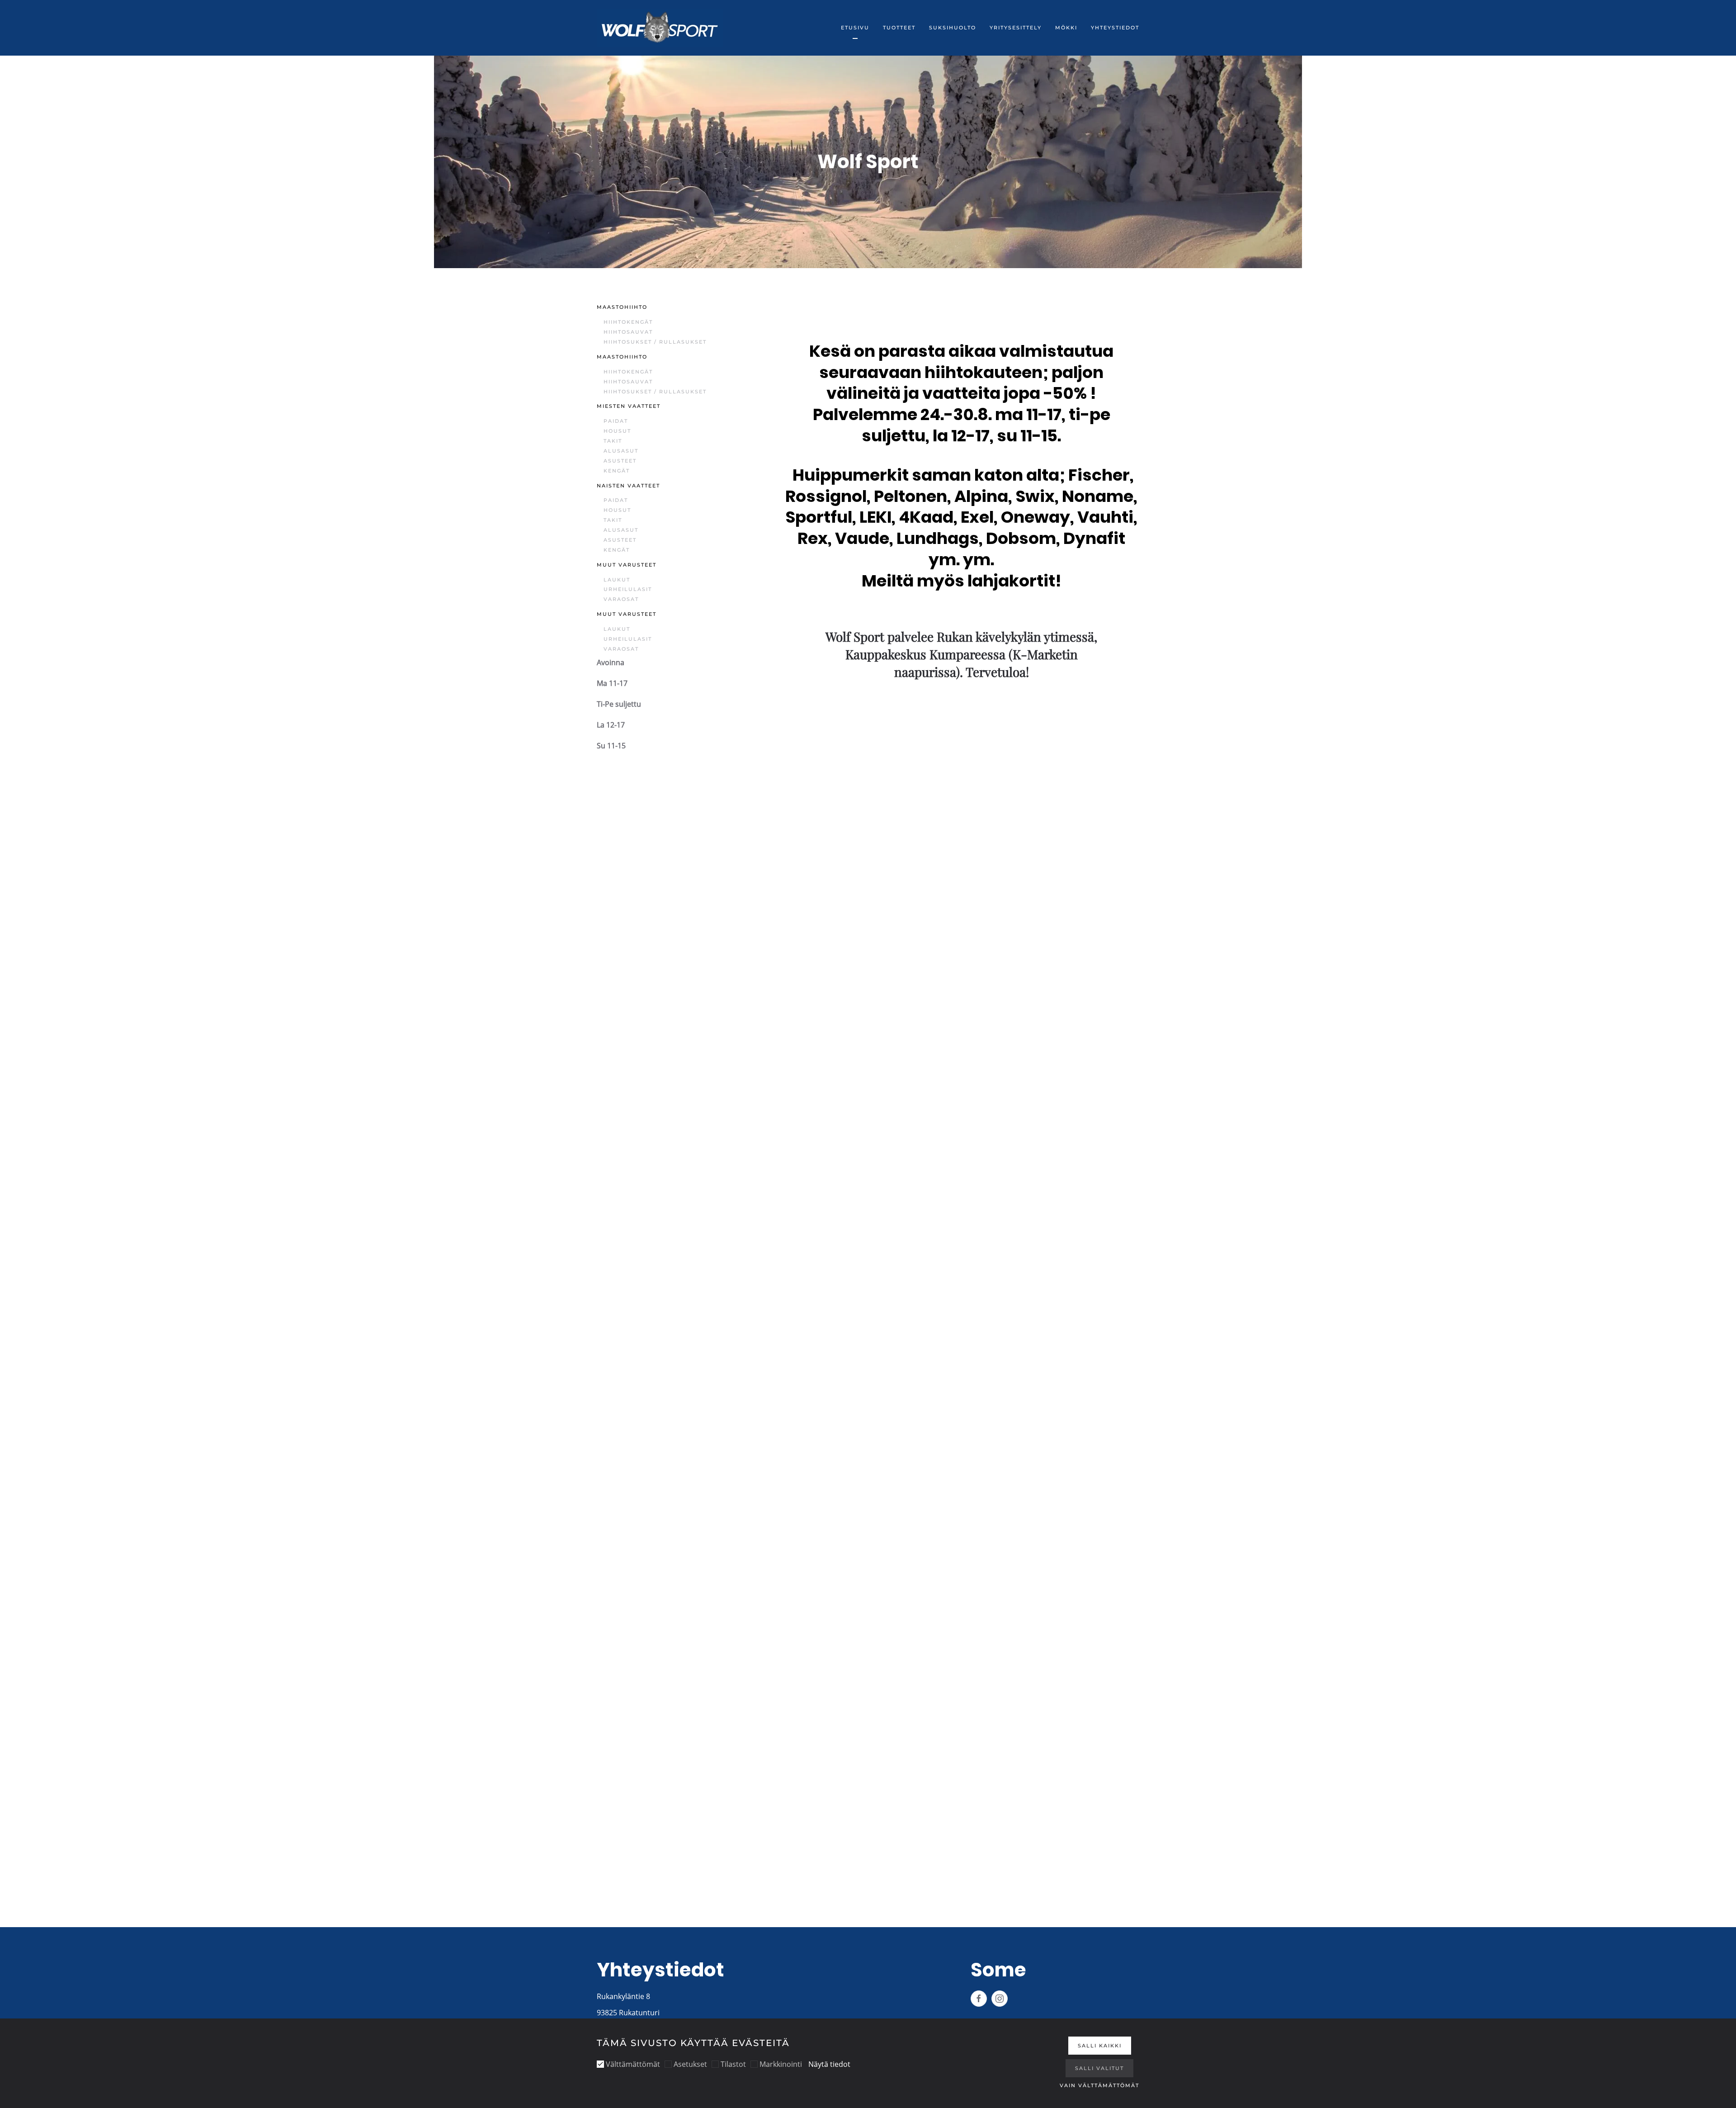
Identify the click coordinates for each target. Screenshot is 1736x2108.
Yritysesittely (1016, 28)
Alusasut (621, 451)
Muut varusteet (627, 565)
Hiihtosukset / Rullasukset (655, 342)
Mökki (1066, 28)
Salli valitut (1099, 2068)
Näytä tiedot (829, 2064)
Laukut (617, 580)
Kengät (617, 471)
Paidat (616, 421)
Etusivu (855, 28)
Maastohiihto (622, 307)
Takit (613, 441)
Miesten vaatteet (629, 406)
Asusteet (620, 461)
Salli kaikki (1100, 2046)
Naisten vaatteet (628, 486)
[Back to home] (660, 28)
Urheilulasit (628, 589)
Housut (617, 431)
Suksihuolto (953, 28)
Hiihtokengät (628, 322)
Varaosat (621, 599)
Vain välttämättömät (1099, 2085)
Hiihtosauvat (628, 332)
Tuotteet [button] (899, 28)
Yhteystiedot (1115, 28)
